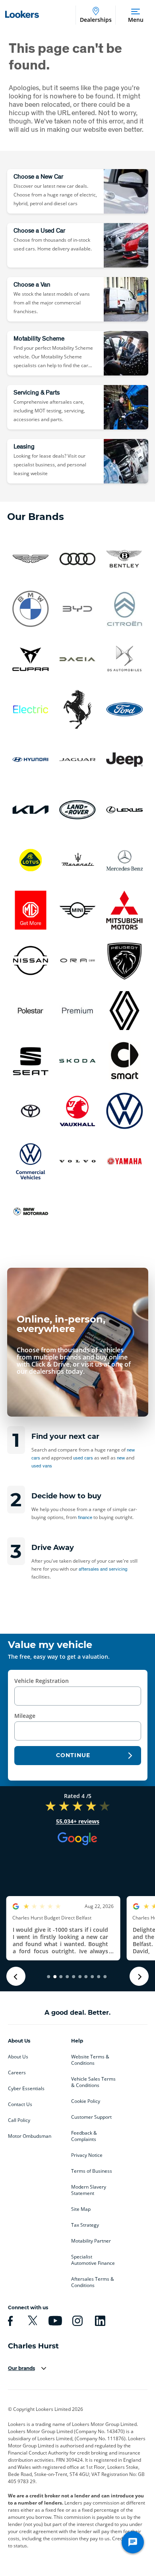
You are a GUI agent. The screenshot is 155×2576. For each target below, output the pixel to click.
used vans (42, 1466)
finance (85, 1517)
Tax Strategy (85, 2225)
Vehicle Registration (42, 1681)
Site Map (81, 2209)
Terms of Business (92, 2171)
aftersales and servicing (103, 1569)
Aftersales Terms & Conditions (93, 2282)
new (121, 1458)
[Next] (139, 1976)
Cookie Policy (86, 2101)
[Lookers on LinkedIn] (99, 2321)
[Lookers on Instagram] (76, 2321)
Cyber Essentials (26, 2089)
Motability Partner (91, 2241)
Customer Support (91, 2117)
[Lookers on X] (31, 2321)
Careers (17, 2073)
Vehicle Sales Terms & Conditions (93, 2082)
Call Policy (19, 2120)
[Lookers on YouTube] (54, 2321)
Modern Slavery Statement (89, 2190)
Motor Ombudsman (30, 2136)
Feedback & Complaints (84, 2136)
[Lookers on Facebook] (9, 2321)
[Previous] (16, 1976)
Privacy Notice (87, 2155)
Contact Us (20, 2104)
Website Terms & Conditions (90, 2060)
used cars (83, 1458)
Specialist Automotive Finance (93, 2260)
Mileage (25, 1716)
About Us (18, 2057)
